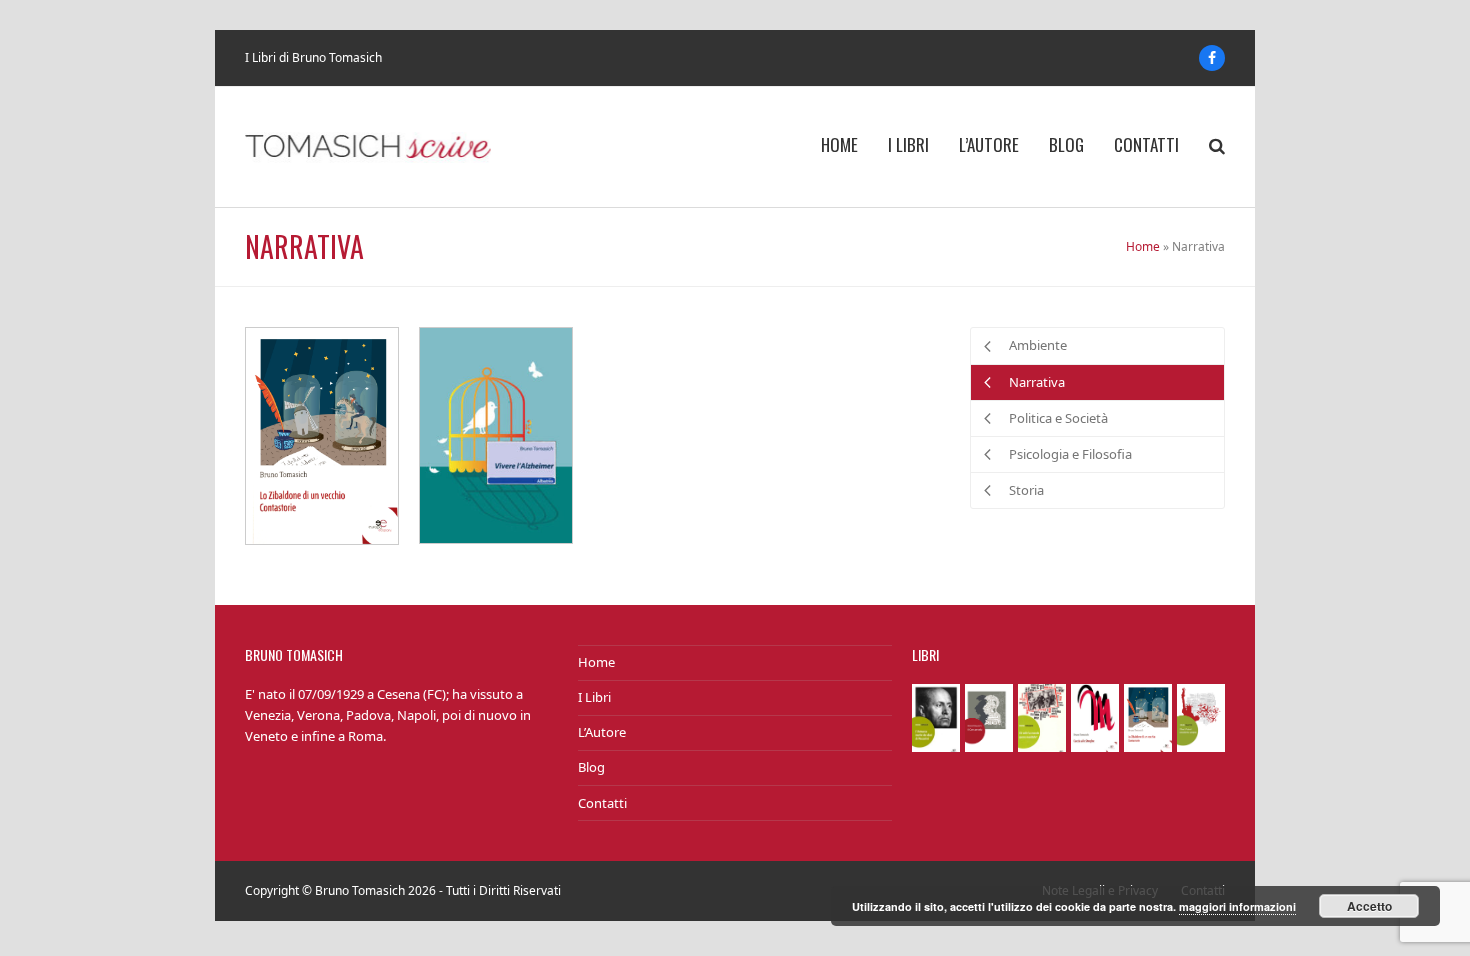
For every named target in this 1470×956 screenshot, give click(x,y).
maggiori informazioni (1237, 906)
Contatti (602, 803)
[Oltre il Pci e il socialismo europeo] (1201, 716)
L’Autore (602, 732)
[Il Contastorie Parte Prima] (989, 716)
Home (1143, 246)
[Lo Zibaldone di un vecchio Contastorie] (322, 435)
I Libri (594, 697)
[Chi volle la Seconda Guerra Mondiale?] (1042, 716)
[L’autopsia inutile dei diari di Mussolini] (936, 716)
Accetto (1369, 906)
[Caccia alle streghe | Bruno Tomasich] (1095, 716)
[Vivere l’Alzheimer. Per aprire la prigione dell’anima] (496, 434)
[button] (1217, 147)
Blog (591, 767)
